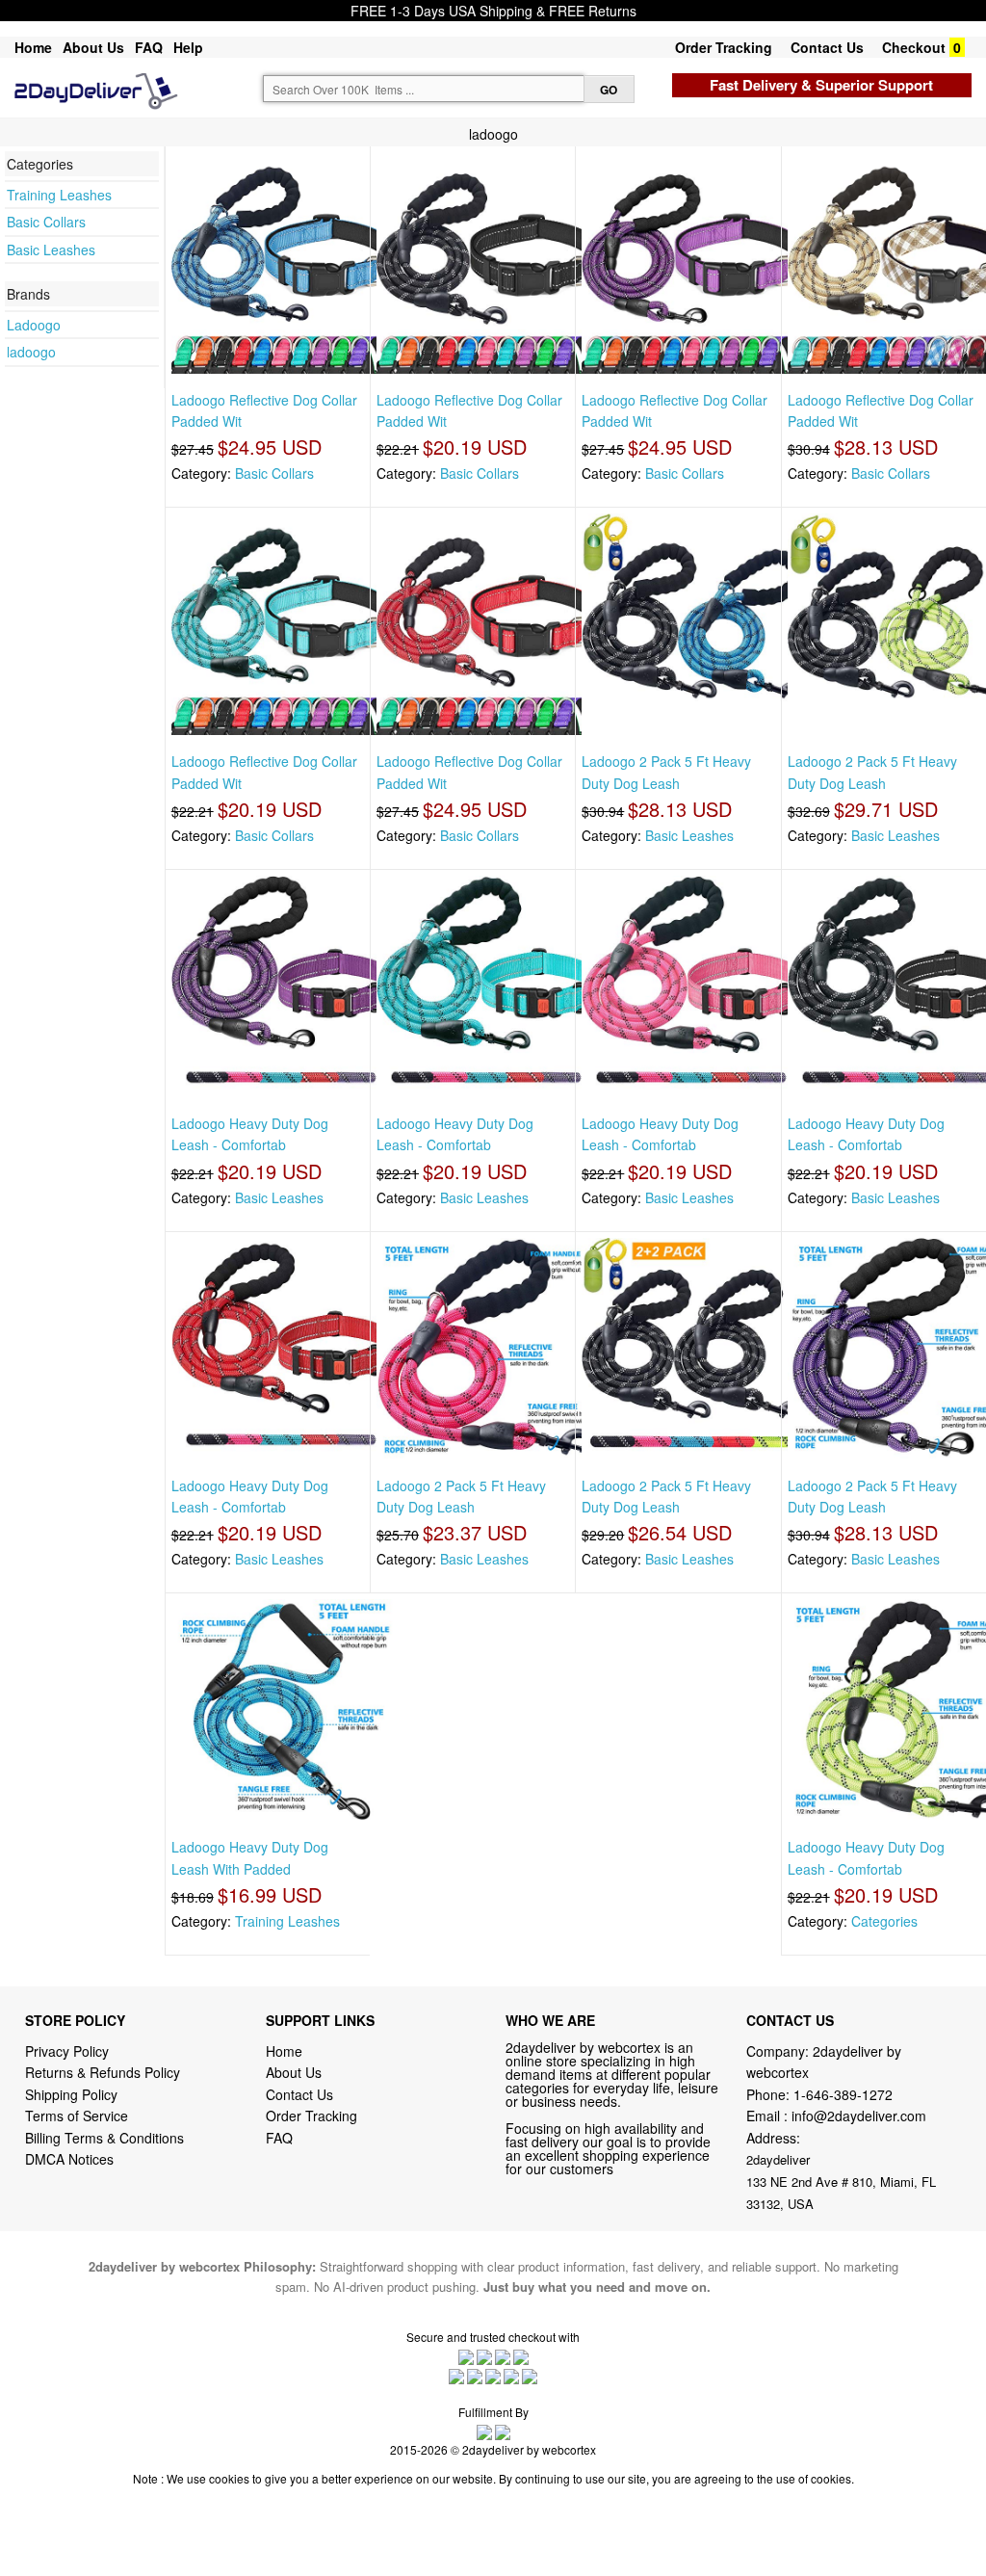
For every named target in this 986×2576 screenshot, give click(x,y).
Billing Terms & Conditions (104, 2138)
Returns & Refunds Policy (103, 2072)
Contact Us (827, 47)
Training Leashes (59, 195)
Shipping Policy (73, 2094)
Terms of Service (77, 2116)
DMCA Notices (69, 2159)
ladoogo (31, 352)
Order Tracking (724, 47)
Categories (884, 1921)
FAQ (149, 47)
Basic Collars (46, 222)
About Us (93, 47)
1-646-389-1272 (843, 2094)
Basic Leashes (51, 250)
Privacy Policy (67, 2051)
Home (33, 47)
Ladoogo (34, 325)
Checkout (914, 47)
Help (188, 47)
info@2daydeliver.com (859, 2116)
